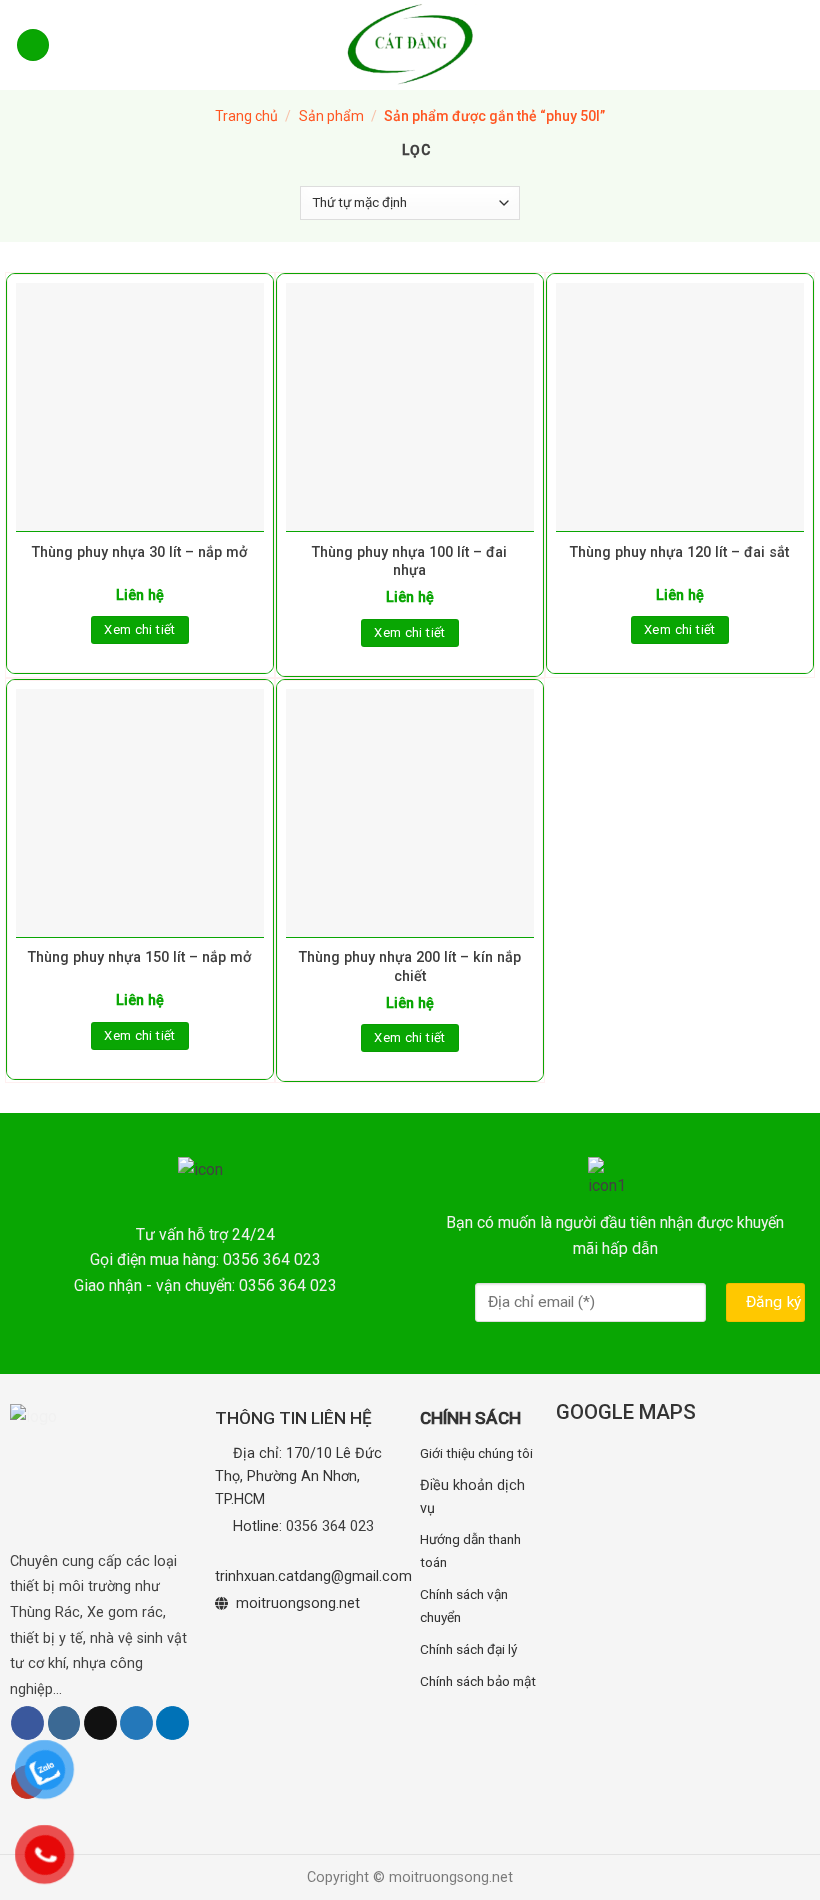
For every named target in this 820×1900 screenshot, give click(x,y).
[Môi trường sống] (410, 45)
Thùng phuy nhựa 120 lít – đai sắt (679, 552)
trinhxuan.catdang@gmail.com (313, 1576)
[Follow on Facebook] (27, 1723)
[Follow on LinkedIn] (172, 1723)
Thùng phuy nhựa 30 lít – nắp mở (139, 552)
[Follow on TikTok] (100, 1723)
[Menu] (33, 45)
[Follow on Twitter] (136, 1723)
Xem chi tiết (140, 629)
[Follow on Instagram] (64, 1723)
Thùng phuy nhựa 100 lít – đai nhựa (409, 562)
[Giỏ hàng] (792, 44)
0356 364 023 (330, 1526)
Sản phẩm (331, 116)
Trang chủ (246, 116)
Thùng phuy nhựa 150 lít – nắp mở (139, 957)
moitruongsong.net (298, 1603)
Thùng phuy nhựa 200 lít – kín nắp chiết (410, 967)
